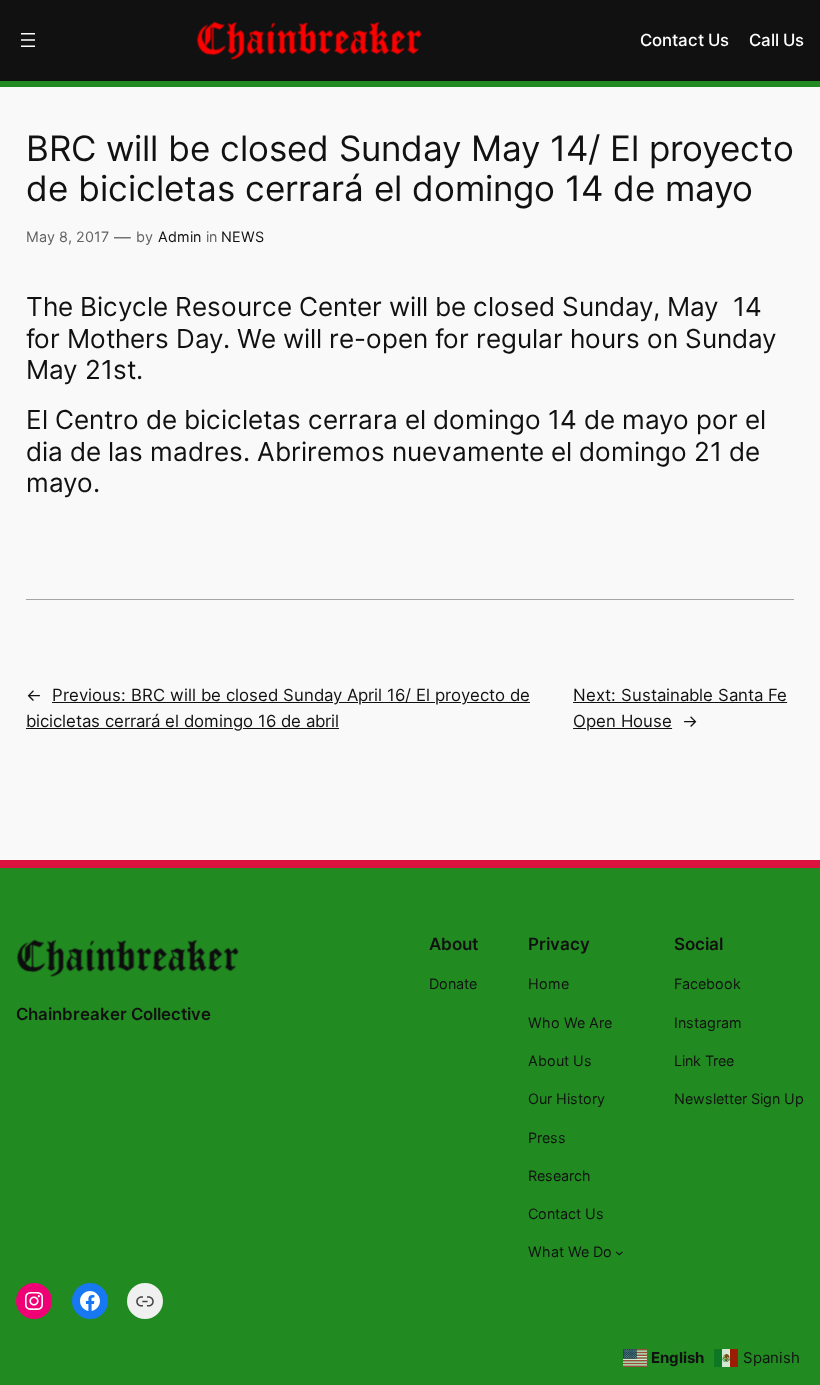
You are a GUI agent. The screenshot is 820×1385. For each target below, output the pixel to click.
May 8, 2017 (67, 236)
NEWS (242, 236)
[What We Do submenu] (619, 1252)
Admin (179, 236)
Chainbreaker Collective (113, 1014)
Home (548, 983)
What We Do (570, 1251)
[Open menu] (28, 40)
